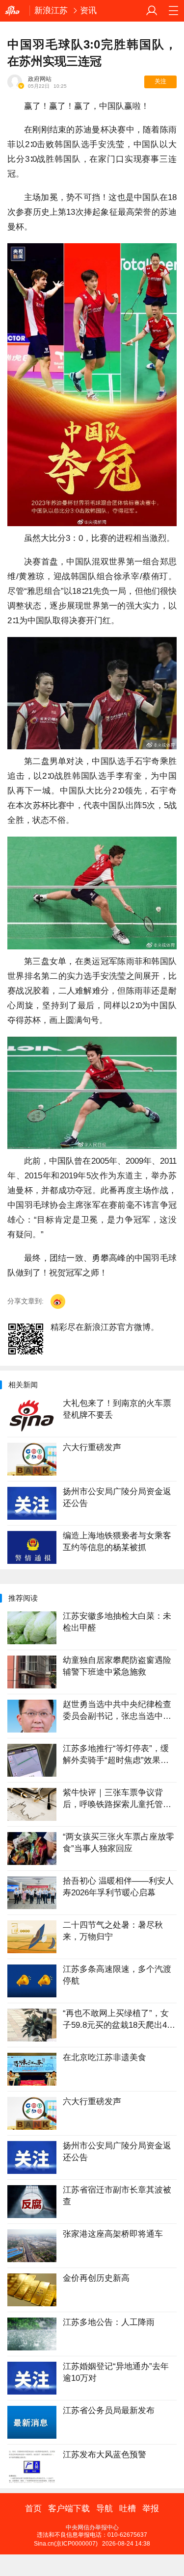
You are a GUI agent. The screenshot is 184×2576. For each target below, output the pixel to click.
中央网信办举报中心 (92, 2527)
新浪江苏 (51, 11)
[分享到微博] (58, 1301)
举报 (151, 2509)
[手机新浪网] (15, 11)
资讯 (88, 11)
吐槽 (128, 2509)
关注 (160, 81)
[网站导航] (173, 11)
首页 (33, 2509)
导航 (105, 2509)
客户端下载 (69, 2509)
